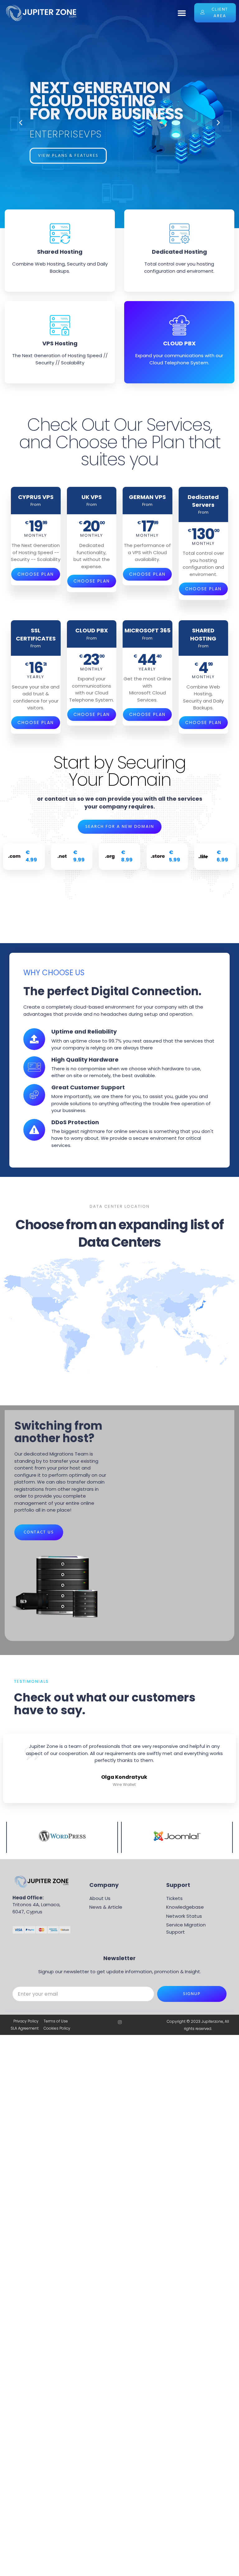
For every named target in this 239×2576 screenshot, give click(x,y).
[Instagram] (120, 2022)
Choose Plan (36, 574)
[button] (182, 13)
